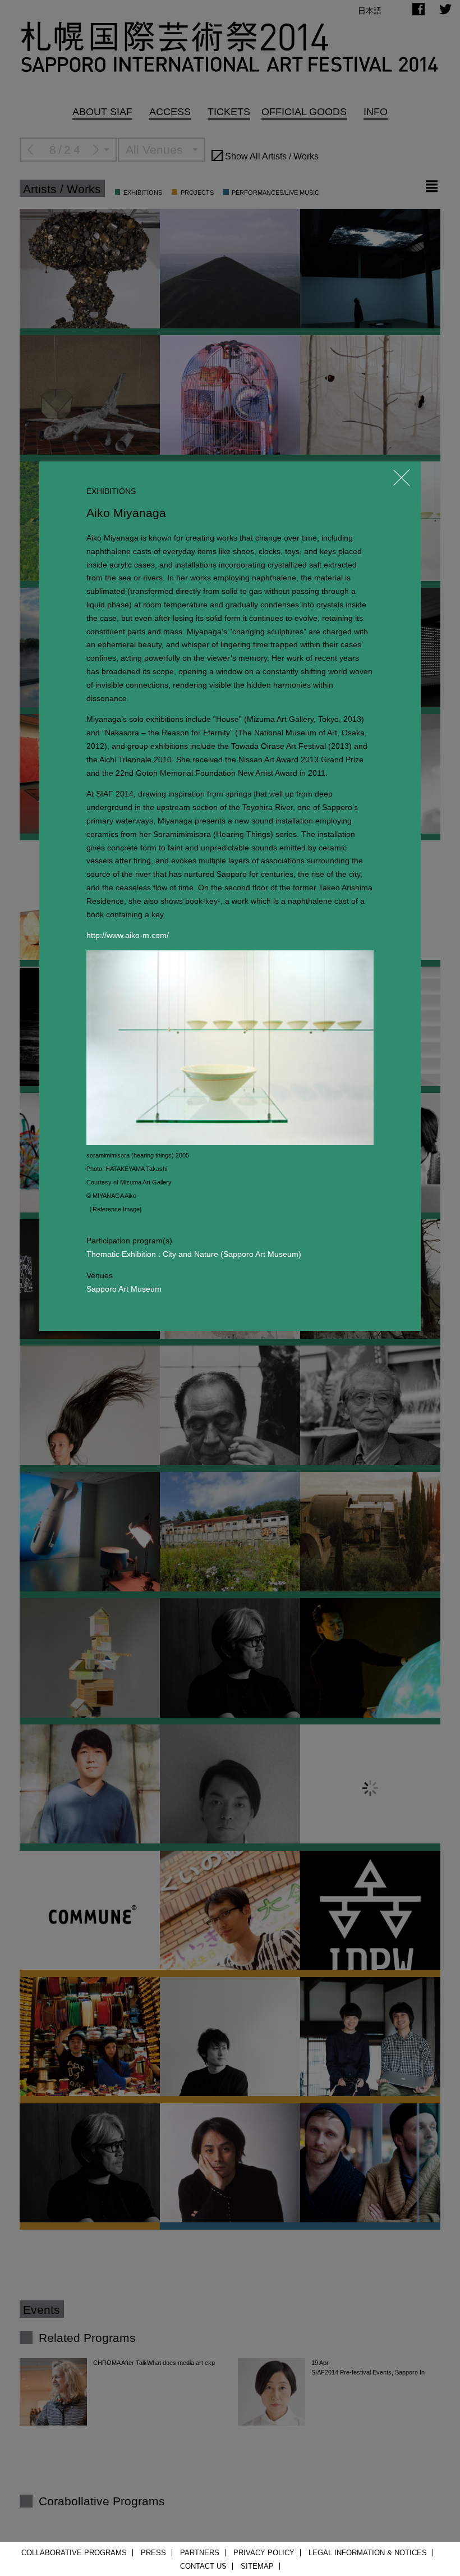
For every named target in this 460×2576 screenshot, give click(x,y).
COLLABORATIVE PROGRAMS (74, 2553)
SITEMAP (257, 2566)
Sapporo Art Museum (124, 1289)
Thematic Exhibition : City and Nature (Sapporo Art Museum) (194, 1254)
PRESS (153, 2553)
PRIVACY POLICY (264, 2553)
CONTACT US (203, 2566)
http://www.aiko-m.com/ (128, 935)
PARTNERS (200, 2553)
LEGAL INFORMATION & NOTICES (368, 2553)
